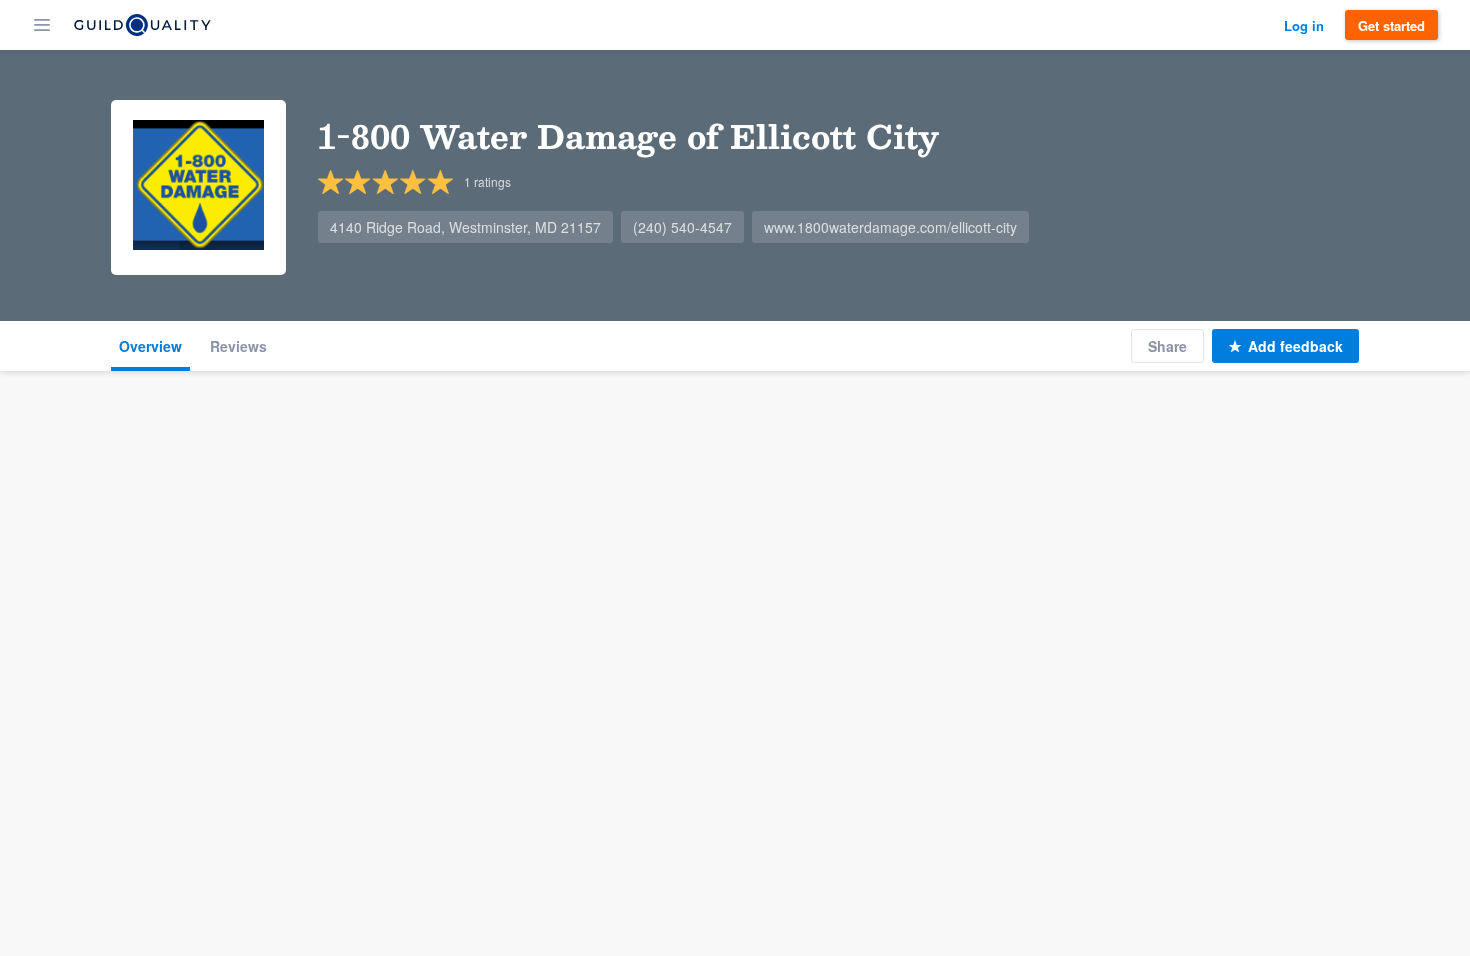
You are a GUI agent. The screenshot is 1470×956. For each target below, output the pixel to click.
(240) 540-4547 (682, 227)
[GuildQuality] (142, 25)
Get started (1391, 25)
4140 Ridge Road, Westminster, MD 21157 (465, 227)
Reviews (238, 346)
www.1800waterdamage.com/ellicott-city (890, 227)
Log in (1304, 25)
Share (1167, 346)
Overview (150, 346)
